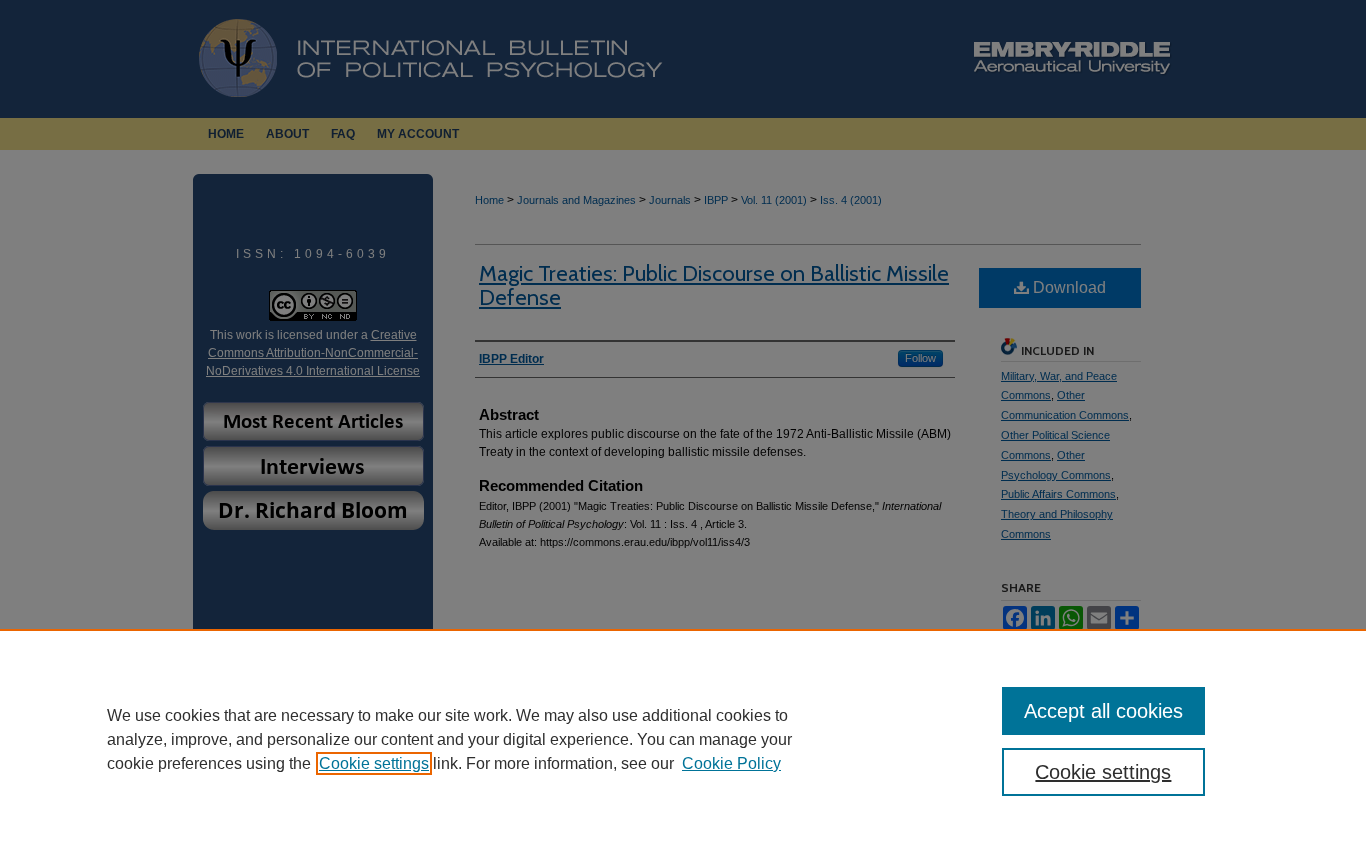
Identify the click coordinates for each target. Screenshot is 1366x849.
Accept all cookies (1103, 711)
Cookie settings (374, 763)
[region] (683, 739)
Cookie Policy (731, 763)
